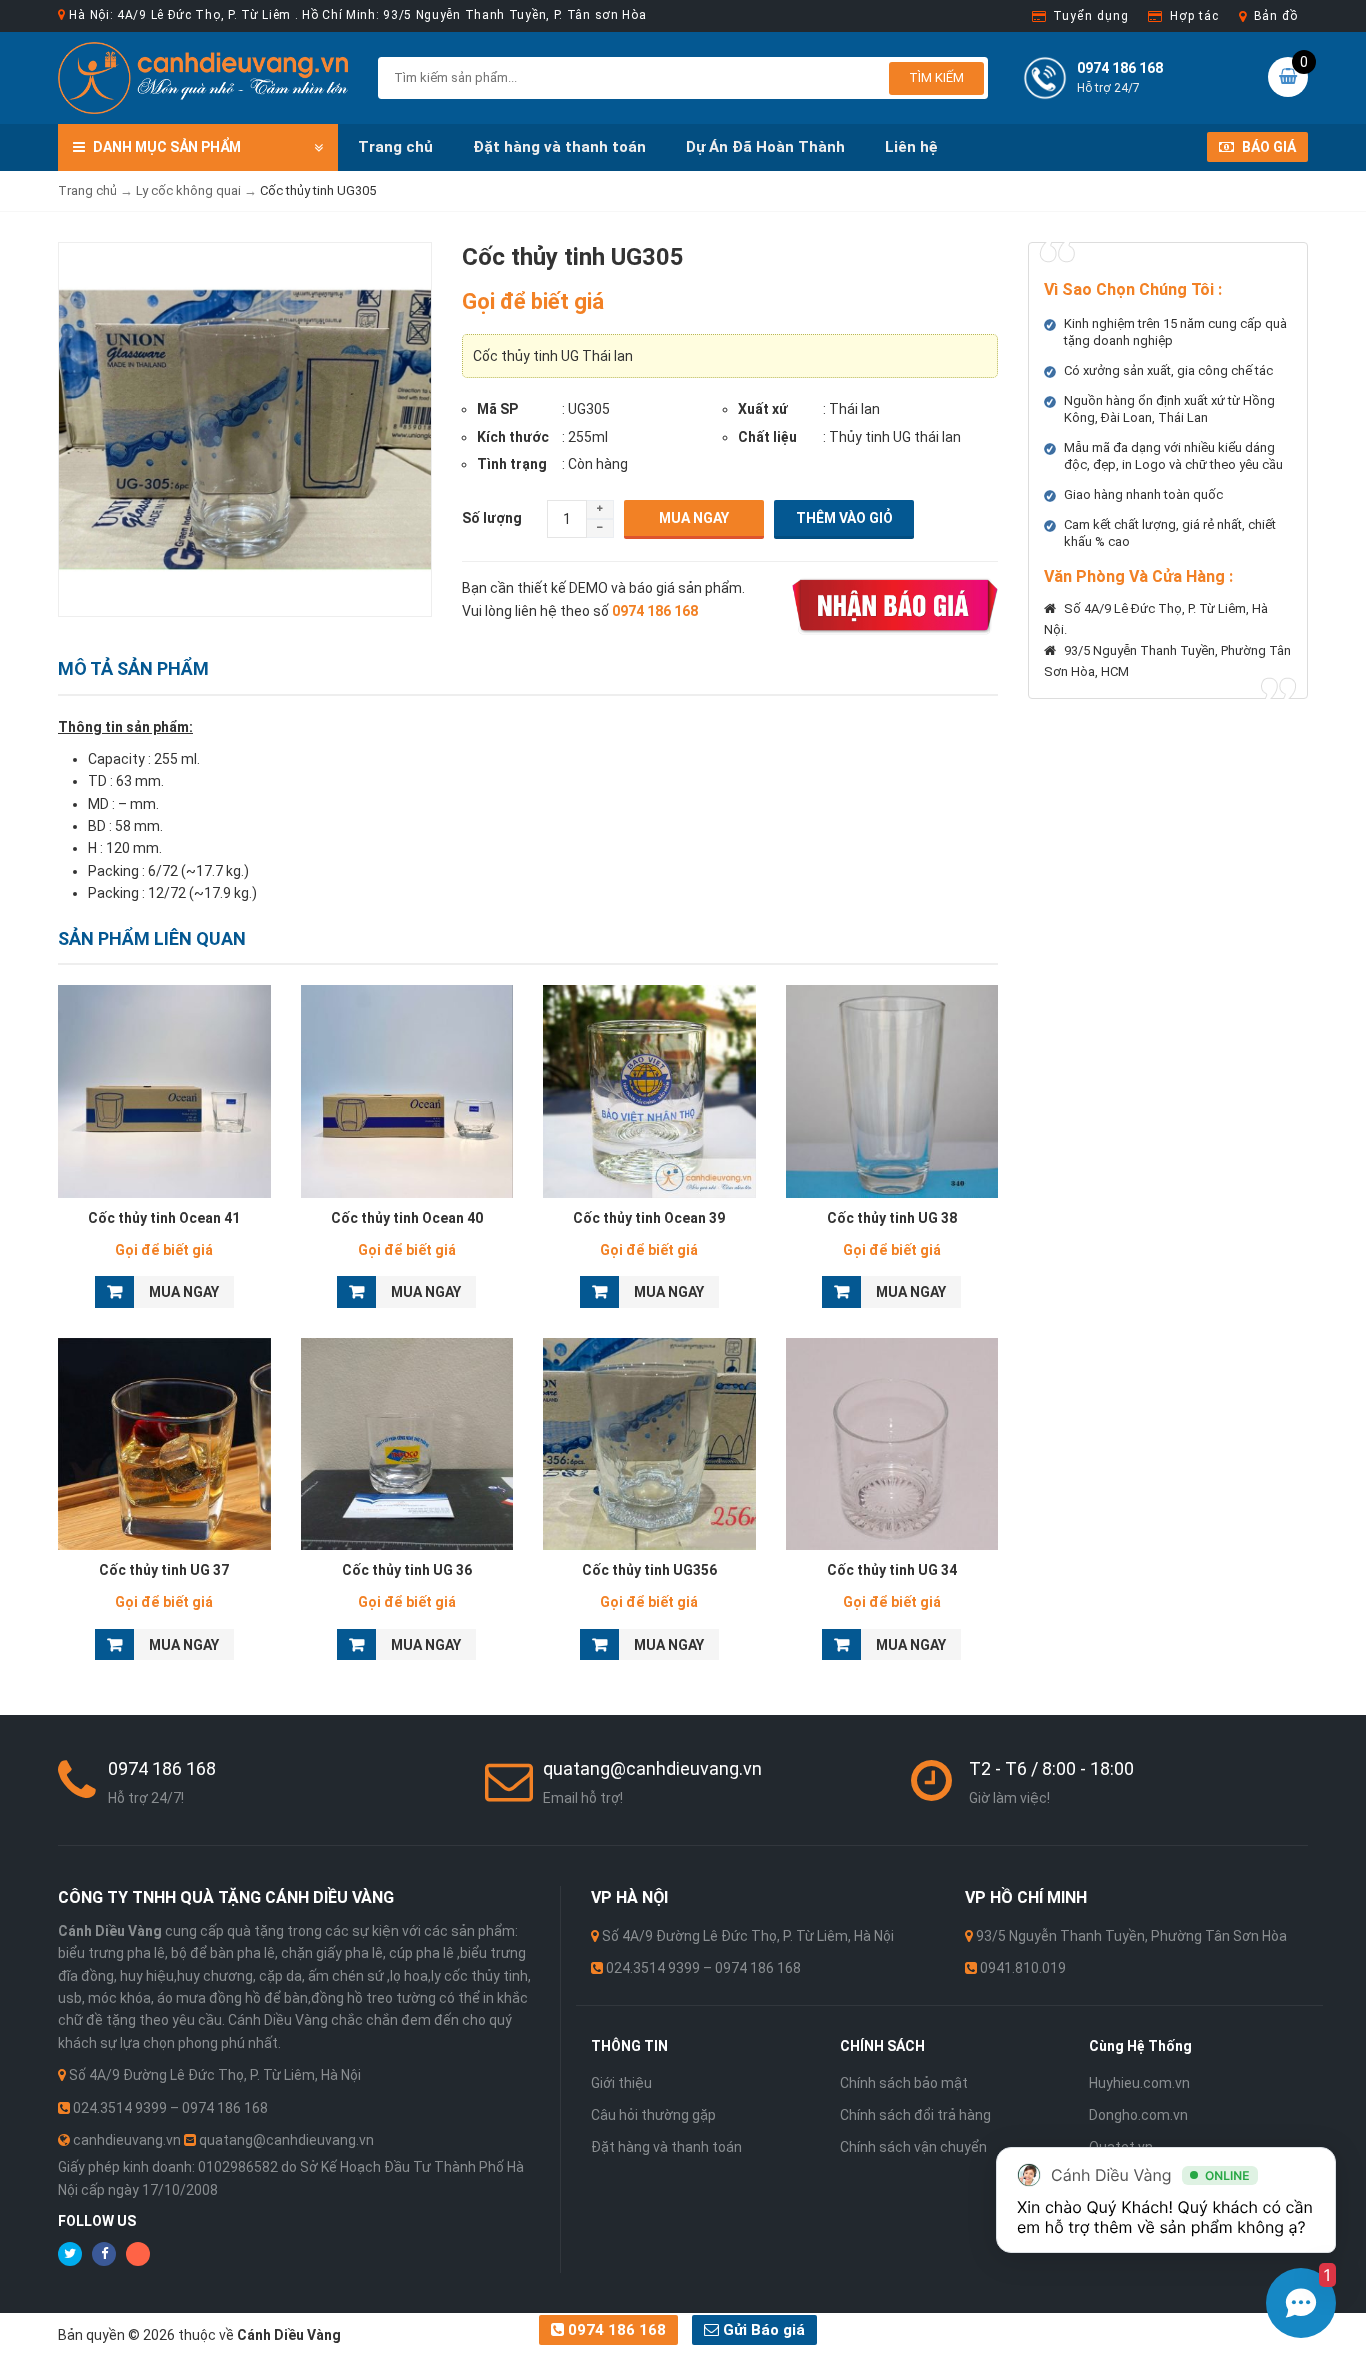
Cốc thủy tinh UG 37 (164, 1570)
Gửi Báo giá (762, 2330)
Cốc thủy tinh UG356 (649, 1570)
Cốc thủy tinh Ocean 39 (649, 1218)
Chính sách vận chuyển (913, 2147)
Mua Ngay (694, 518)
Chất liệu (767, 437)
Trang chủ (395, 147)
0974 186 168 (615, 2330)
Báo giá (1267, 147)
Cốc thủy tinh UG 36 (407, 1570)
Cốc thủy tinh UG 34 (892, 1570)
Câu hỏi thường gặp (653, 2115)
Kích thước (513, 437)
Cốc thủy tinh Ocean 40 (407, 1218)
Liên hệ (911, 147)
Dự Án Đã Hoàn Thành (765, 147)
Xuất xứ (763, 409)
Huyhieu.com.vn (1139, 2083)
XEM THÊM (164, 1086)
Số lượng (492, 518)
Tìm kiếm (936, 77)
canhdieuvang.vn (127, 2140)
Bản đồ (1276, 16)
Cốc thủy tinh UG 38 (892, 1218)
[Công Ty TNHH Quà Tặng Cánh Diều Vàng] (203, 77)
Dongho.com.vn (1138, 2115)
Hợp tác (1194, 16)
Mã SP (497, 409)
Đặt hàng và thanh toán (559, 147)
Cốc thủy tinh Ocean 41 (164, 1218)
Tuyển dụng (1090, 16)
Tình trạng (512, 464)
